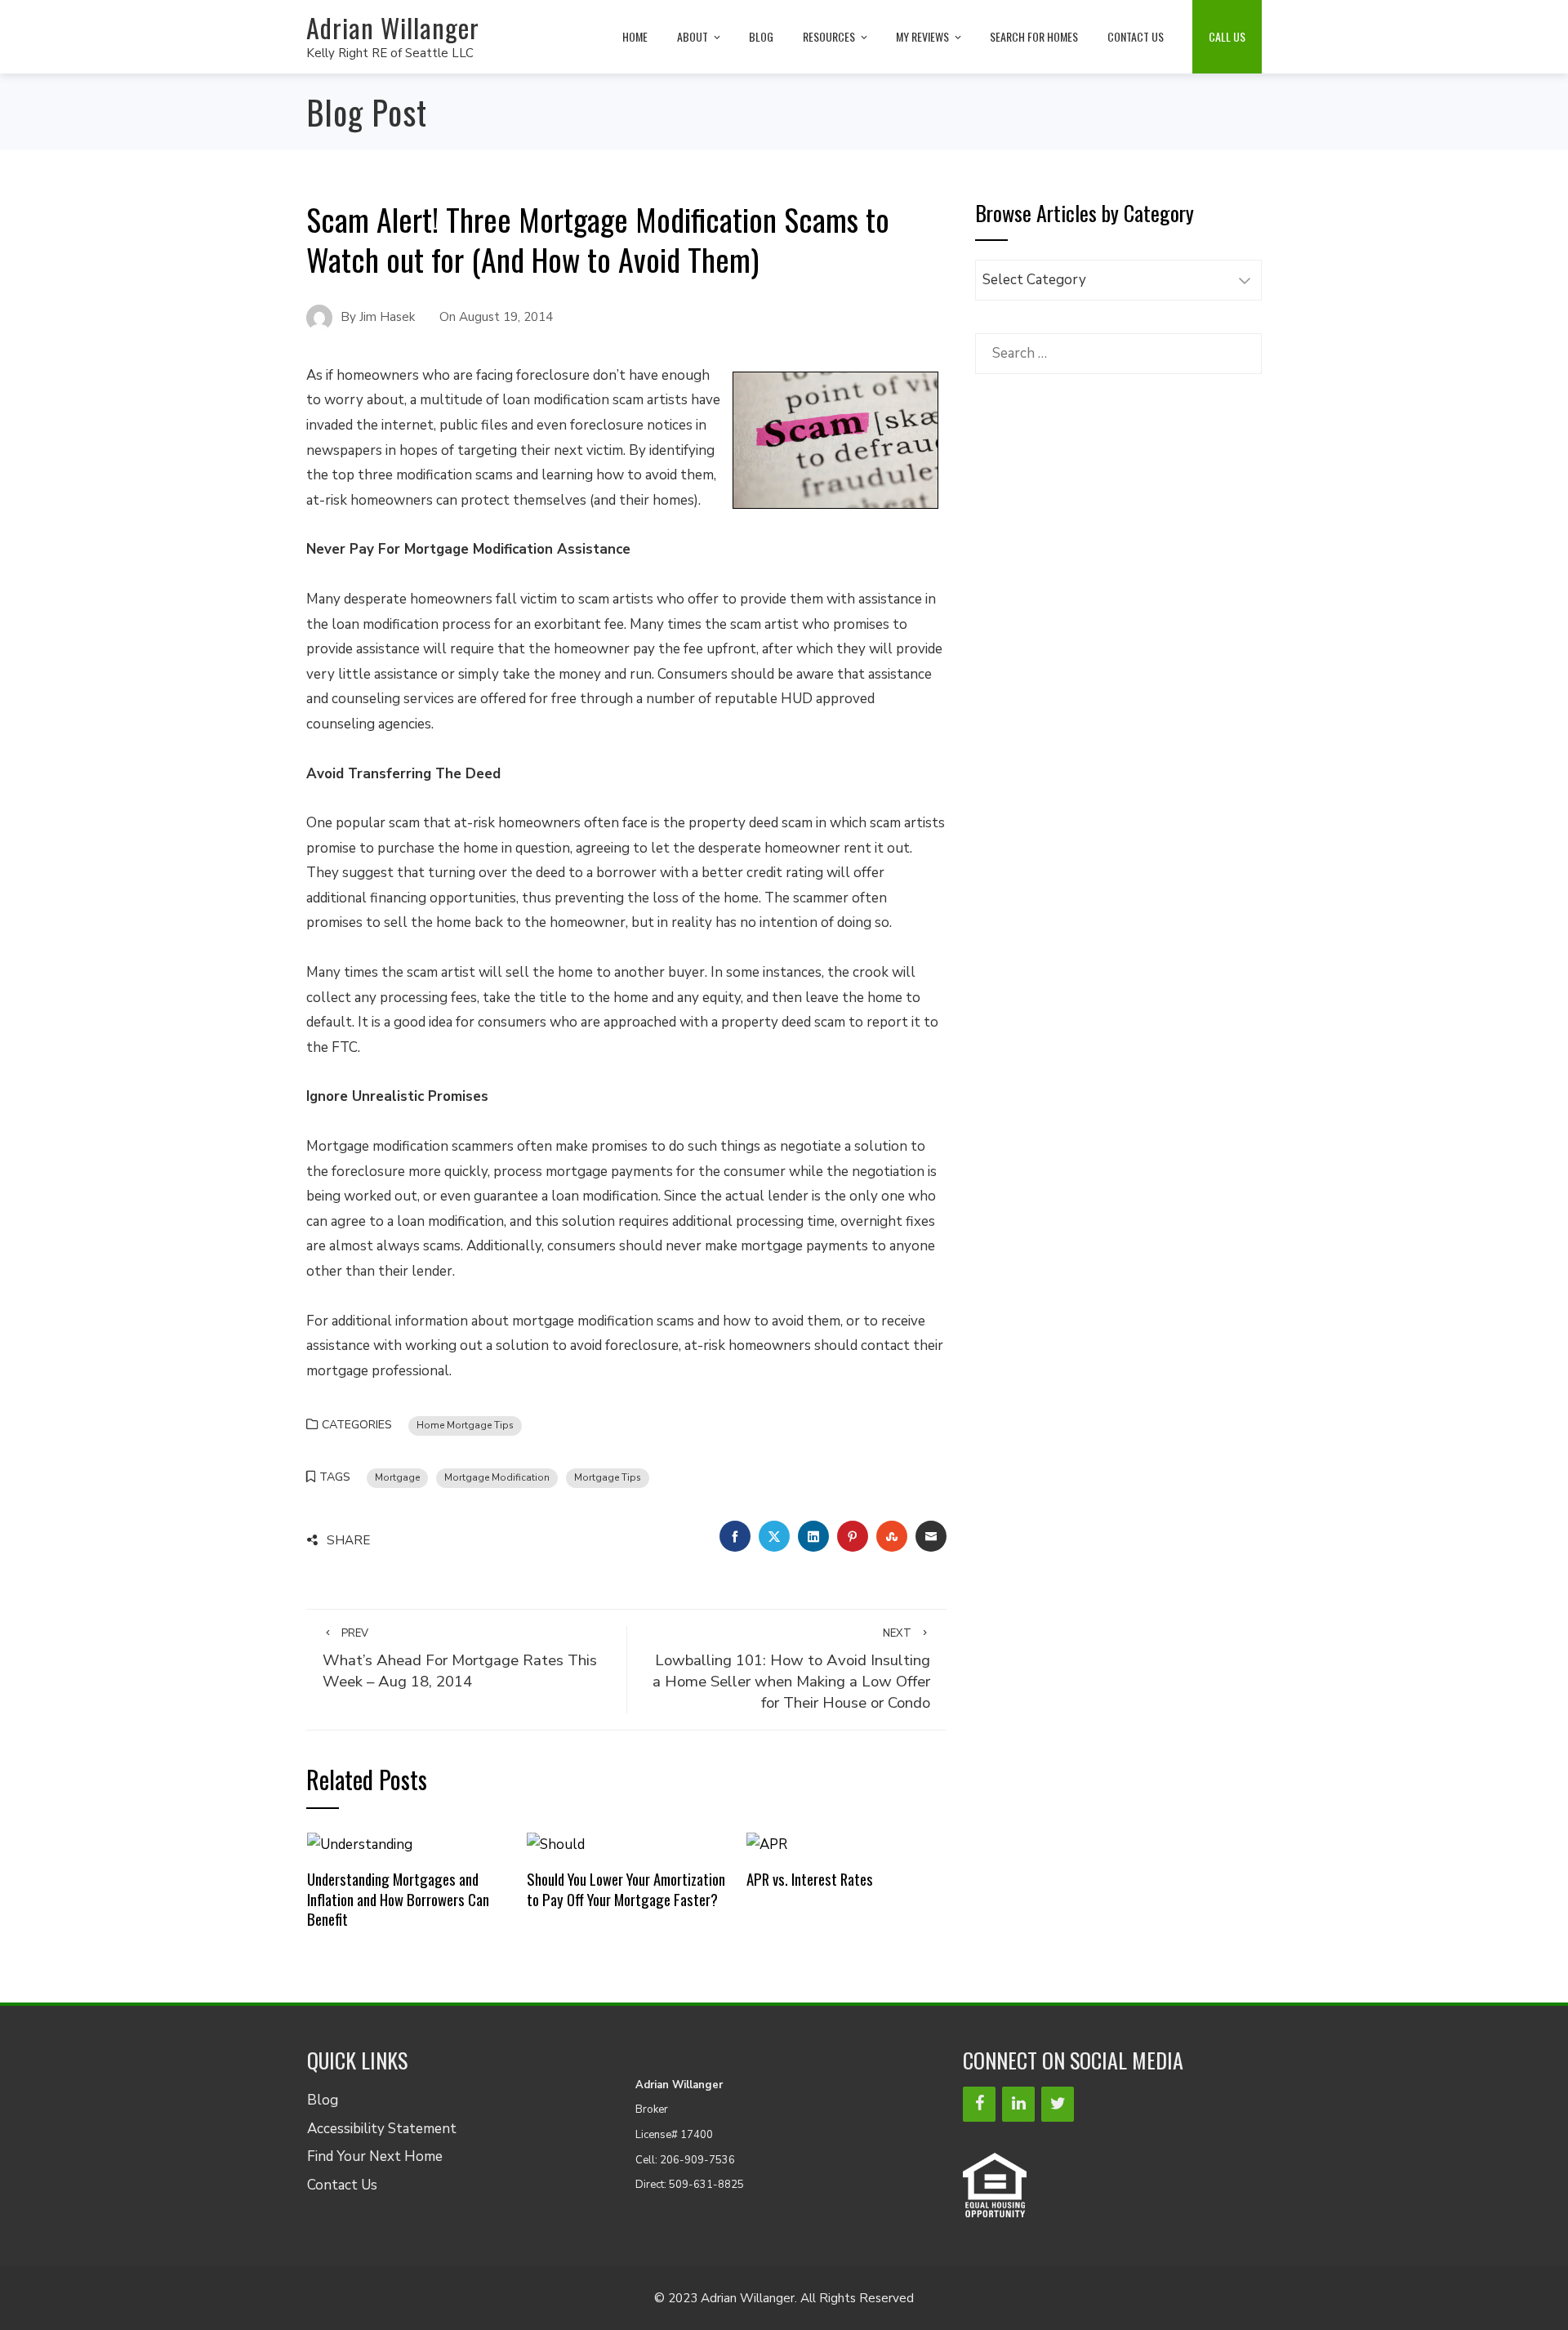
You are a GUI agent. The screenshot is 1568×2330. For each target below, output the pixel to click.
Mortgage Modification (497, 1477)
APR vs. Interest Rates (810, 1879)
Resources (829, 36)
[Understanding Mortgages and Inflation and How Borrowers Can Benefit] (360, 1844)
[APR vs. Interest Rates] (767, 1844)
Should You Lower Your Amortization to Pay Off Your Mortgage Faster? (626, 1889)
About (693, 36)
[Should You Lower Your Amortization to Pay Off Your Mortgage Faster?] (556, 1844)
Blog (761, 36)
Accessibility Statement (382, 2129)
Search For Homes (1034, 36)
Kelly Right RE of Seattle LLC (390, 53)
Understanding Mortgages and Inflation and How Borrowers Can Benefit (398, 1899)
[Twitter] (1058, 2104)
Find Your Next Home (375, 2156)
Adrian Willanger (393, 27)
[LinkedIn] (1018, 2104)
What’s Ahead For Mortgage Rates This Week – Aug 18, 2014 (460, 1659)
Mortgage (397, 1477)
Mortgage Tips (608, 1477)
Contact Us (1136, 36)
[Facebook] (979, 2104)
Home (635, 36)
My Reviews (922, 36)
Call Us (1227, 36)
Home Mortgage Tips (465, 1425)
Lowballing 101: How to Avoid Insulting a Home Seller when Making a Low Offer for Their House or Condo (791, 1670)
